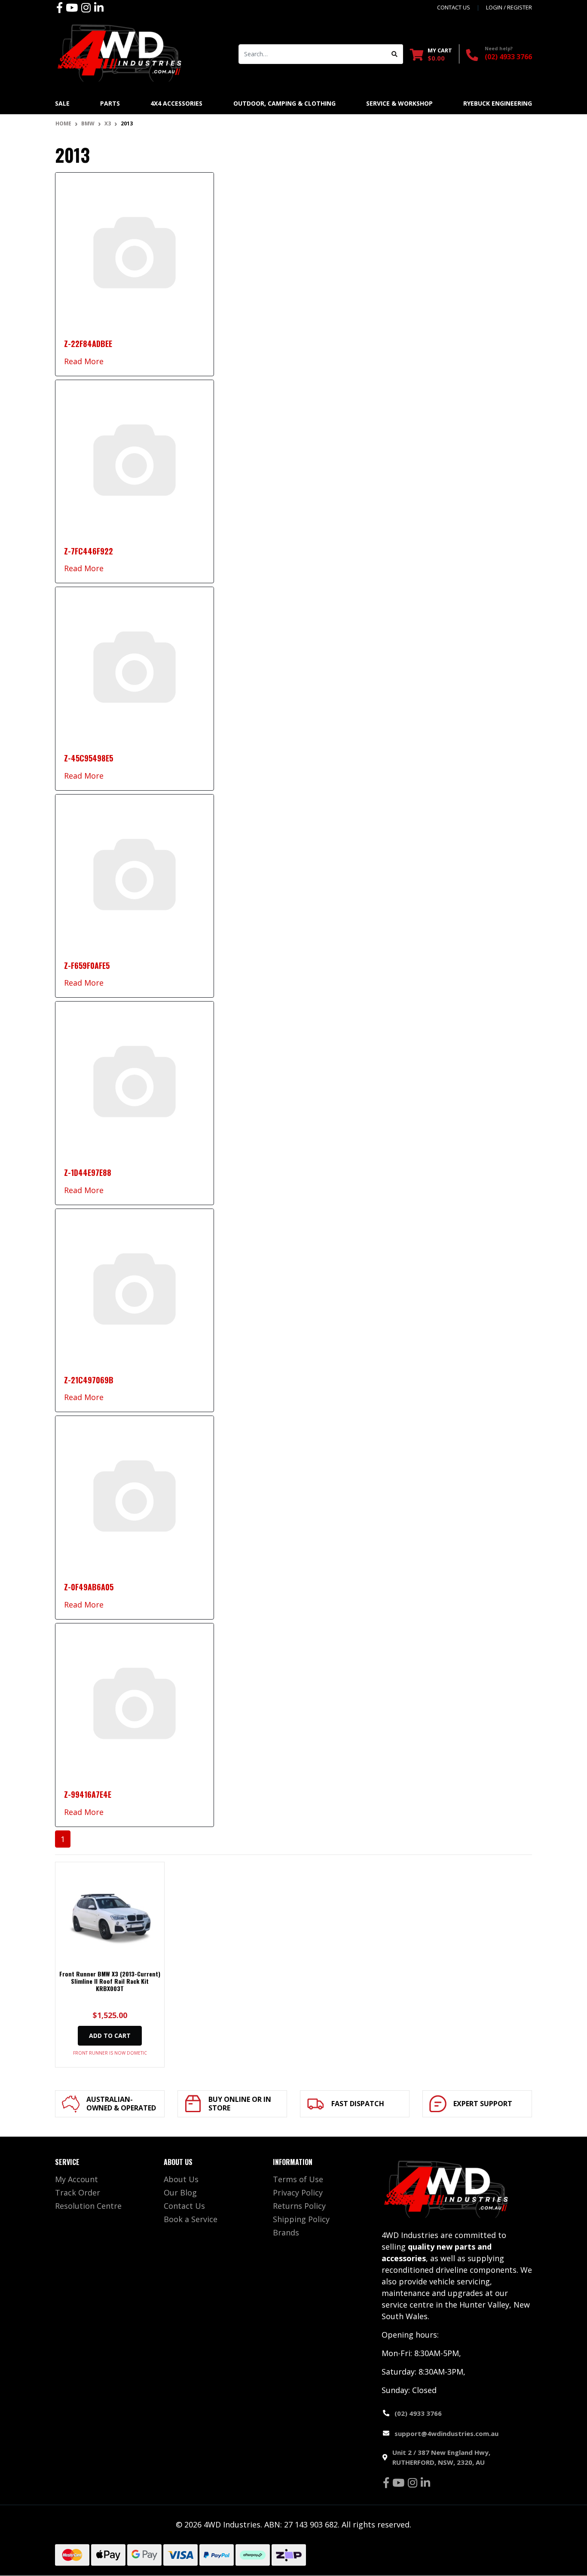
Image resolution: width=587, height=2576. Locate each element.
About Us (181, 2179)
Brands (286, 2232)
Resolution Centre (88, 2206)
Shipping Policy (301, 2219)
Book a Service (191, 2219)
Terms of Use (298, 2179)
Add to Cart (110, 2036)
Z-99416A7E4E (88, 1794)
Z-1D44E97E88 (88, 1172)
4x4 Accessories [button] (176, 103)
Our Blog (180, 2192)
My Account (76, 2179)
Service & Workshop (399, 103)
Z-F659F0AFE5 (87, 965)
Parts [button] (110, 103)
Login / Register (509, 7)
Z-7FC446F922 (89, 551)
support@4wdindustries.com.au (446, 2433)
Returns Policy (299, 2206)
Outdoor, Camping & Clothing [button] (284, 103)
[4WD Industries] (119, 53)
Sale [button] (62, 103)
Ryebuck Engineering (498, 103)
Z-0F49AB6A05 (89, 1587)
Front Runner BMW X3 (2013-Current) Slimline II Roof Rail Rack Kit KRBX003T (110, 1981)
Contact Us (184, 2206)
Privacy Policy (298, 2192)
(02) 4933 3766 (508, 57)
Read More (84, 361)
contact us (454, 7)
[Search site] (395, 54)
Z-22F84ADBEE (88, 344)
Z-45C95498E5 (89, 758)
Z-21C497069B (89, 1380)
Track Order (78, 2192)
